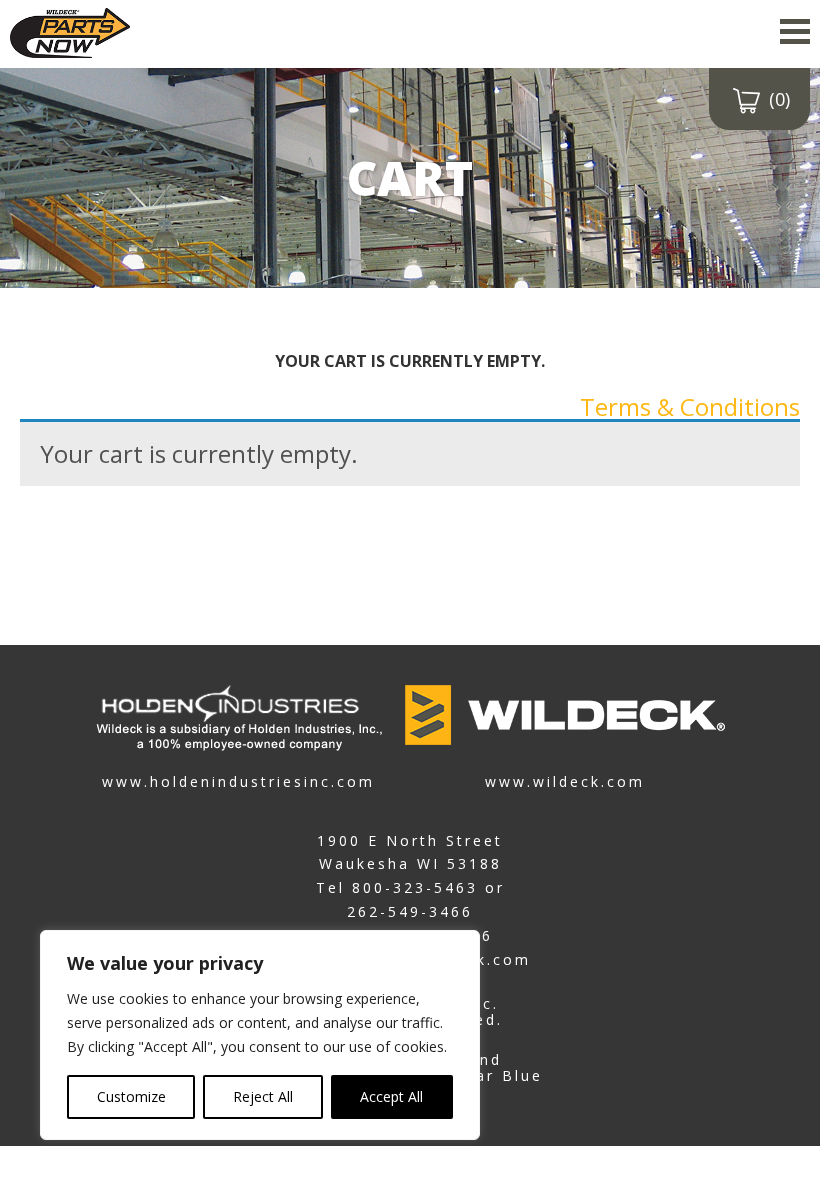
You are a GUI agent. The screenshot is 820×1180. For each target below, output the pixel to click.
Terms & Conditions (690, 406)
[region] (260, 1035)
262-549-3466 (410, 911)
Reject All (263, 1096)
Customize (131, 1096)
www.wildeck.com (565, 780)
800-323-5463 (415, 887)
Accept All (391, 1096)
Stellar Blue (488, 1075)
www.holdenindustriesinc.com (238, 780)
